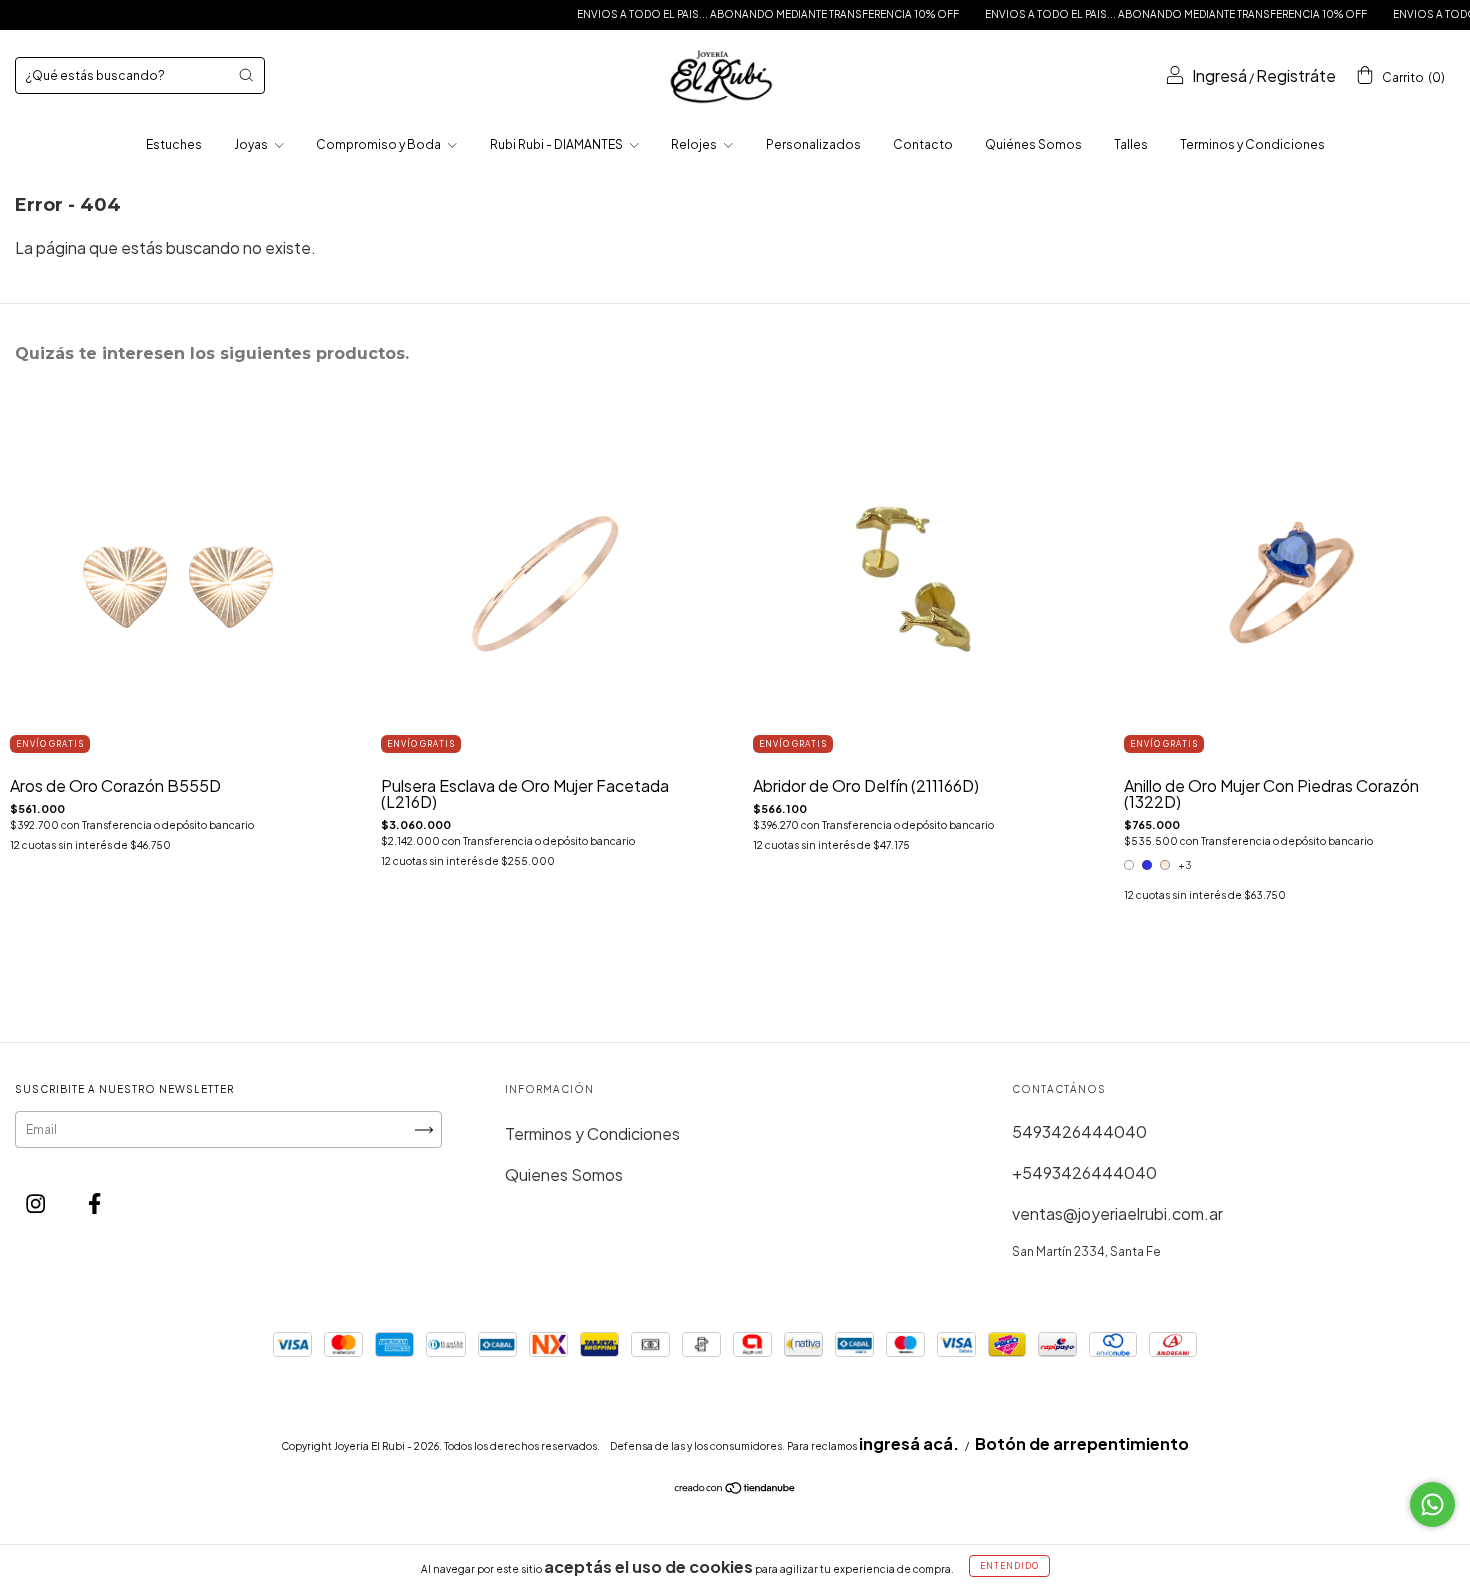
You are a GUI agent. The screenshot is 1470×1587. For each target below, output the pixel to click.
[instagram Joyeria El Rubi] (37, 1202)
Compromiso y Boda (379, 144)
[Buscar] (246, 75)
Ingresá (1219, 75)
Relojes (695, 144)
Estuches (174, 144)
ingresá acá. (909, 1443)
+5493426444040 (1084, 1172)
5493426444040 (1079, 1131)
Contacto (923, 144)
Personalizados (813, 144)
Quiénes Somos (1033, 144)
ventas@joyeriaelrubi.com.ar (1117, 1213)
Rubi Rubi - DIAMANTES (557, 144)
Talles (1131, 144)
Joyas (252, 144)
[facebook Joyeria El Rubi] (94, 1202)
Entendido (1009, 1566)
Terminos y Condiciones (1252, 144)
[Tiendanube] (735, 1488)
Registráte (1296, 75)
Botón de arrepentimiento (1082, 1443)
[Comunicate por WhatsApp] (1432, 1504)
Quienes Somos (564, 1174)
